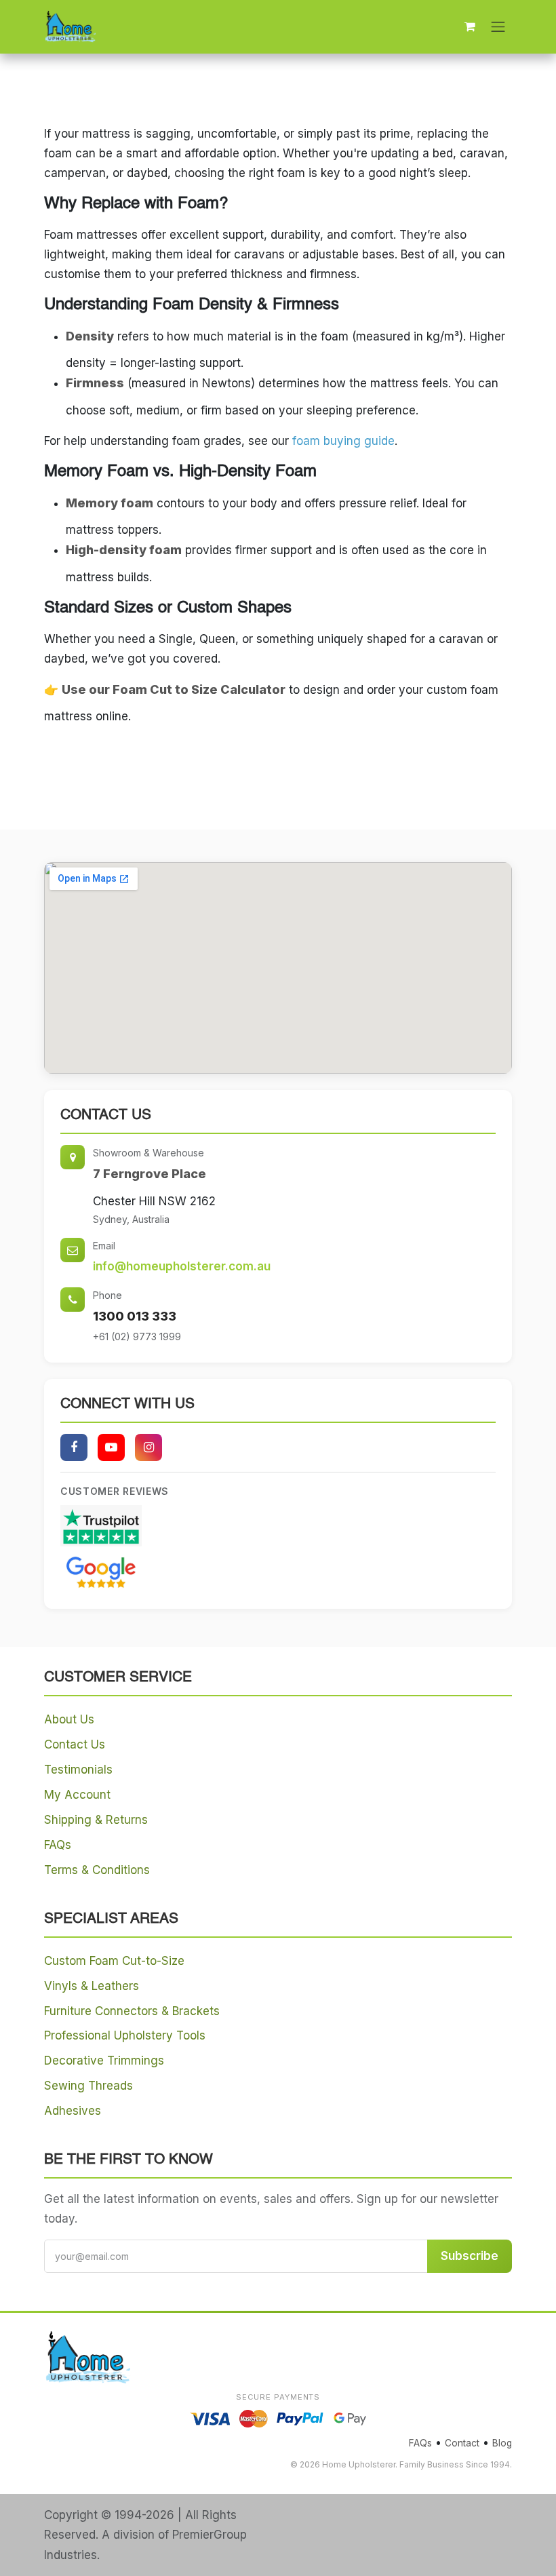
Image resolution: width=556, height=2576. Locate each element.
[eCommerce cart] (470, 26)
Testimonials (78, 1770)
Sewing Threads (88, 2086)
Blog (502, 2443)
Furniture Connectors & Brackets (132, 2011)
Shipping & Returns (96, 1820)
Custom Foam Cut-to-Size (114, 1961)
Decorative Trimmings (104, 2061)
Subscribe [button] (470, 2256)
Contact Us (75, 1744)
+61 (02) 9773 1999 (137, 1336)
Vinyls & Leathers (92, 1986)
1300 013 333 (135, 1316)
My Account (77, 1795)
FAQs (58, 1845)
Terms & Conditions (97, 1870)
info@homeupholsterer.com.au (182, 1266)
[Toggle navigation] (498, 26)
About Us (69, 1719)
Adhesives (73, 2111)
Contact (462, 2443)
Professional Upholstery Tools (125, 2035)
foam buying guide (343, 441)
